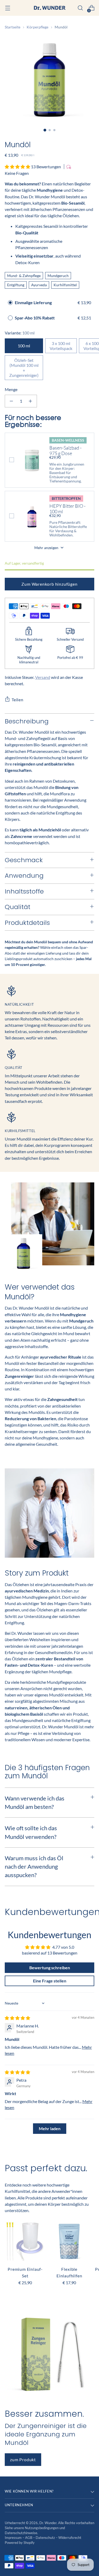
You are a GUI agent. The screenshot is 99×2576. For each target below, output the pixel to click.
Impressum (14, 2538)
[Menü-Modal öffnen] (8, 8)
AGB (29, 2538)
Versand (43, 677)
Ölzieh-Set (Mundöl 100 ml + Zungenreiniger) (24, 368)
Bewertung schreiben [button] (50, 1968)
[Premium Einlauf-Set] (25, 2241)
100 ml (24, 346)
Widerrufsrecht (70, 2538)
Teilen (18, 700)
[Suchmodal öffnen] (80, 8)
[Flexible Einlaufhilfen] (69, 2241)
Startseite (13, 27)
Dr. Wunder (48, 2523)
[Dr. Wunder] (50, 8)
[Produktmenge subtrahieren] (11, 401)
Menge (11, 389)
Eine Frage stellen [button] (50, 1981)
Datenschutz (46, 2538)
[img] (17, 2018)
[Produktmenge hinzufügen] (30, 401)
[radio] (10, 303)
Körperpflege (37, 27)
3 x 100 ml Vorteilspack (61, 346)
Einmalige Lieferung (33, 302)
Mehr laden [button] (50, 2128)
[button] (18, 167)
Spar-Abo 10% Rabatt (35, 318)
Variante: (20, 333)
